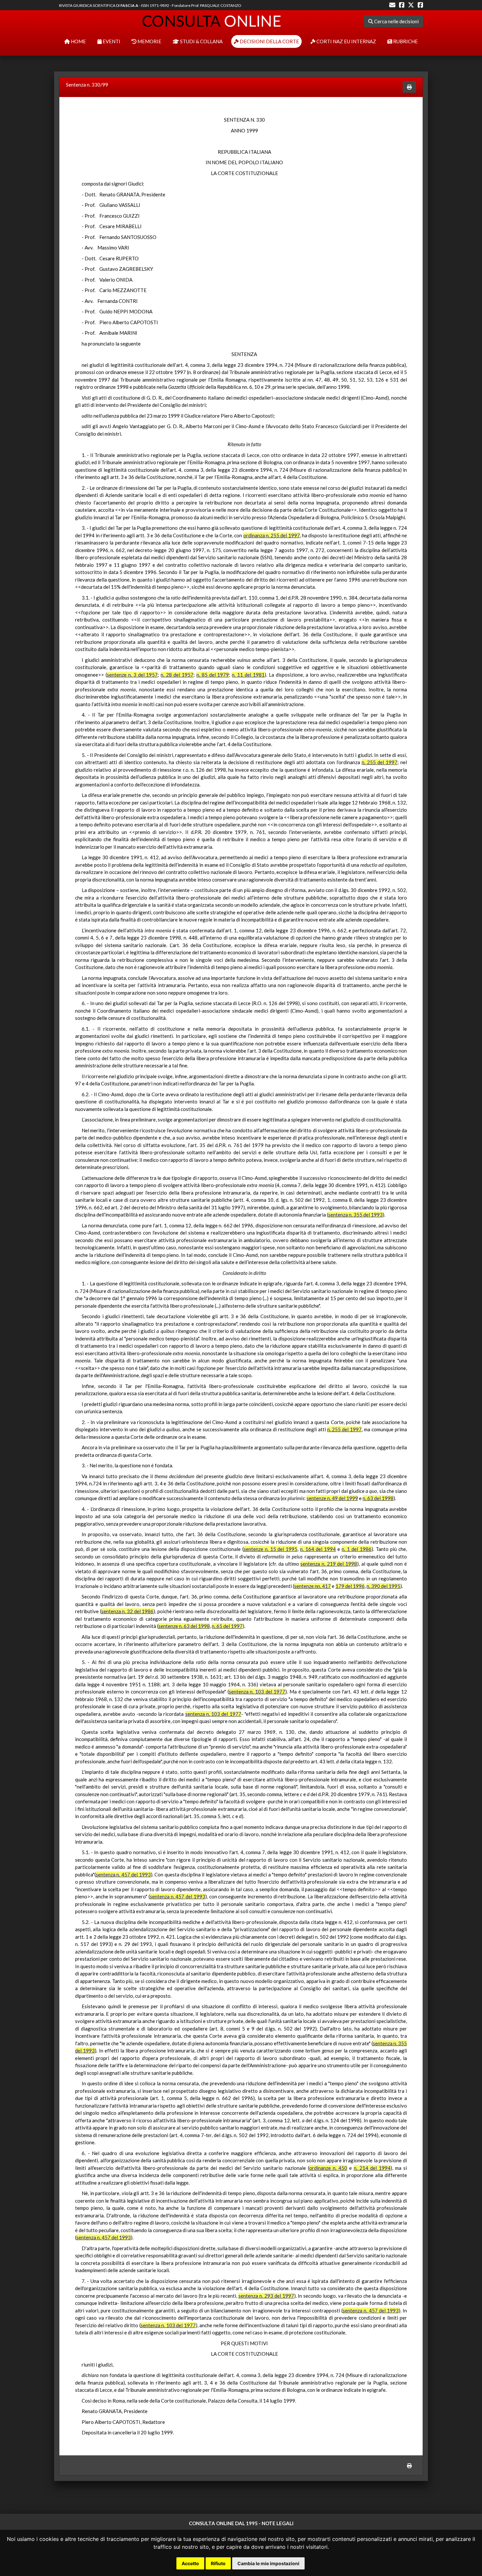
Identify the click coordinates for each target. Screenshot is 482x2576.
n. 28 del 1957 (177, 675)
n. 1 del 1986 (357, 1549)
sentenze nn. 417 (312, 1586)
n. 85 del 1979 (213, 675)
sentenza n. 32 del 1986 (128, 1611)
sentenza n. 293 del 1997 (266, 2296)
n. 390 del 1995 (383, 1586)
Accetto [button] (190, 2563)
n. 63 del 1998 (378, 1498)
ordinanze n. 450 (328, 2168)
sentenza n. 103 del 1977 (257, 1692)
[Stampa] (409, 87)
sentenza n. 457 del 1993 (123, 1874)
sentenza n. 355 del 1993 (355, 1215)
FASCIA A (129, 5)
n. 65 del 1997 (227, 1626)
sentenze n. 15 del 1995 (271, 1549)
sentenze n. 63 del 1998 (184, 1626)
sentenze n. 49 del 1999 (332, 1498)
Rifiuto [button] (218, 2563)
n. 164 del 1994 (318, 1549)
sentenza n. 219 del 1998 (329, 1564)
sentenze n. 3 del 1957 (132, 675)
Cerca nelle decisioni (396, 21)
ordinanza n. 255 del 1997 (272, 535)
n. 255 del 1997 (380, 762)
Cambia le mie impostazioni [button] (268, 2563)
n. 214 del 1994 (372, 2168)
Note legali (278, 2523)
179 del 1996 (350, 1586)
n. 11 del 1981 (248, 675)
